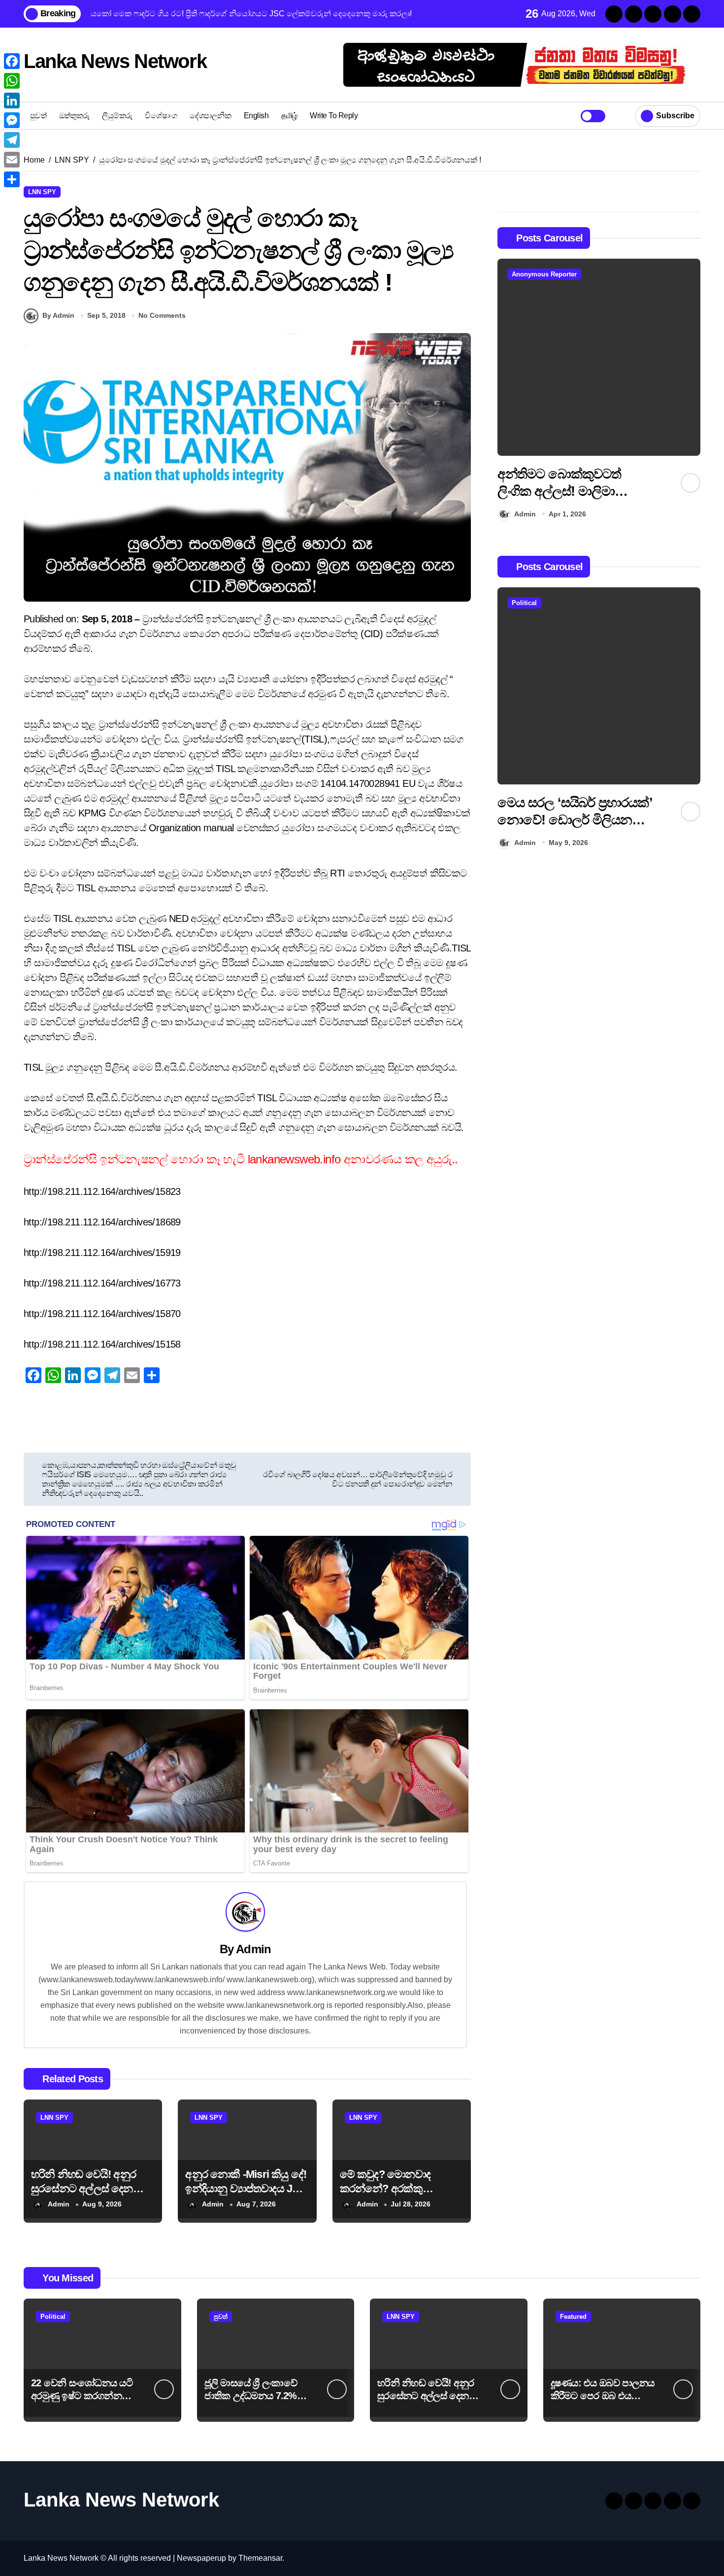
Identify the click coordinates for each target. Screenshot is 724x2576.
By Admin (58, 315)
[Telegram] (12, 140)
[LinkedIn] (12, 101)
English (256, 116)
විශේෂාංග (161, 116)
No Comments (162, 315)
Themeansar (260, 2558)
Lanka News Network (115, 61)
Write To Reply (334, 116)
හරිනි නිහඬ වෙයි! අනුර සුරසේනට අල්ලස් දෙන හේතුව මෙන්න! (83, 2188)
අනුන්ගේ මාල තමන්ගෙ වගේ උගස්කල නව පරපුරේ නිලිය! (572, 491)
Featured (573, 2317)
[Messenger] (12, 120)
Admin (253, 1949)
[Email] (12, 160)
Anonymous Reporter (544, 274)
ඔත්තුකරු (74, 116)
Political (524, 603)
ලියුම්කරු (117, 116)
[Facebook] (12, 61)
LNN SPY (42, 192)
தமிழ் (289, 116)
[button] (691, 392)
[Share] (12, 179)
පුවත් (38, 116)
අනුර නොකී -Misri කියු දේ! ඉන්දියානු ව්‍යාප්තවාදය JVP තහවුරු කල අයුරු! (246, 2188)
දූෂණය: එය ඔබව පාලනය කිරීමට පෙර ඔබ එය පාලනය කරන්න (603, 2396)
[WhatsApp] (12, 81)
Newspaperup (201, 2558)
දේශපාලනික (210, 116)
